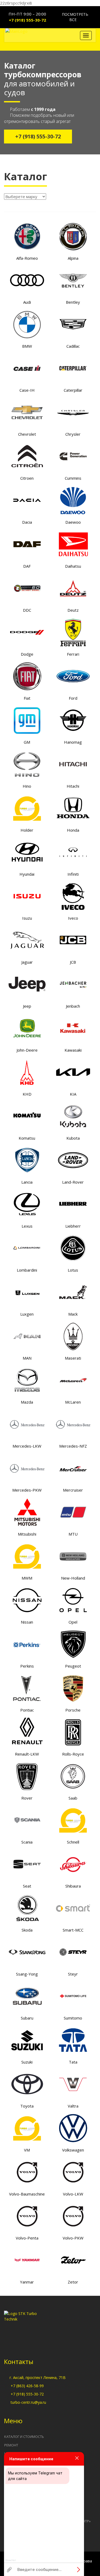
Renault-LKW (27, 1754)
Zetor (73, 2282)
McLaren (73, 1402)
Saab (73, 1798)
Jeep (27, 1006)
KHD (27, 1094)
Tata (73, 2062)
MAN (27, 1358)
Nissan (27, 1622)
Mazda (27, 1402)
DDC (27, 610)
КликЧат (11, 2560)
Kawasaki (73, 1050)
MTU (73, 1534)
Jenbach (73, 1006)
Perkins (27, 1666)
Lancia (27, 1182)
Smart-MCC (73, 1930)
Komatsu (27, 1138)
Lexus (27, 1226)
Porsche (73, 1710)
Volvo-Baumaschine (27, 2194)
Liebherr (73, 1226)
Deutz (73, 610)
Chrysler (73, 434)
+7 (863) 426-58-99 (27, 2386)
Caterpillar (73, 390)
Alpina (73, 258)
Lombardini (27, 1270)
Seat (27, 1886)
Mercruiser (73, 1490)
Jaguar (27, 962)
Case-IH (27, 390)
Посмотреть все (75, 17)
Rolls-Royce (73, 1754)
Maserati (73, 1358)
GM (27, 742)
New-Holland (73, 1578)
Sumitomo (73, 2018)
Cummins (73, 478)
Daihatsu (73, 566)
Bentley (73, 302)
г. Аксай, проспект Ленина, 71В (38, 2377)
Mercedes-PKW (27, 1490)
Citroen (27, 478)
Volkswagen (73, 2150)
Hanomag (73, 742)
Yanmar (27, 2282)
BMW (27, 346)
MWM (27, 1578)
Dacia (27, 522)
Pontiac (27, 1710)
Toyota (27, 2106)
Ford (73, 698)
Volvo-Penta (27, 2238)
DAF (27, 566)
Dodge (27, 654)
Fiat (27, 698)
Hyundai (27, 874)
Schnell (73, 1842)
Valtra (73, 2106)
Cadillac (73, 346)
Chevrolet (27, 434)
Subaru (27, 2018)
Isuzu (27, 918)
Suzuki (27, 2062)
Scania (27, 1842)
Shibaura (73, 1886)
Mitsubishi (27, 1534)
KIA (73, 1094)
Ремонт (11, 2445)
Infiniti (73, 874)
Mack (73, 1314)
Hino (27, 786)
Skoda (27, 1930)
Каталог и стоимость (24, 2437)
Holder (27, 830)
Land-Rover (73, 1182)
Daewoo (73, 522)
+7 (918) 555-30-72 (27, 20)
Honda (73, 830)
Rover (27, 1798)
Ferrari (73, 654)
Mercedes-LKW (27, 1446)
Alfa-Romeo (27, 258)
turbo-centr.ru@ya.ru (28, 2402)
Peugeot (73, 1666)
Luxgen (27, 1314)
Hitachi (73, 786)
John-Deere (27, 1050)
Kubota (73, 1138)
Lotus (73, 1270)
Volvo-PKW (73, 2238)
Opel (73, 1622)
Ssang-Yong (27, 1974)
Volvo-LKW (73, 2194)
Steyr (73, 1974)
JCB (73, 962)
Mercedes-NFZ (73, 1446)
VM (27, 2150)
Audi (27, 302)
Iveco (73, 918)
